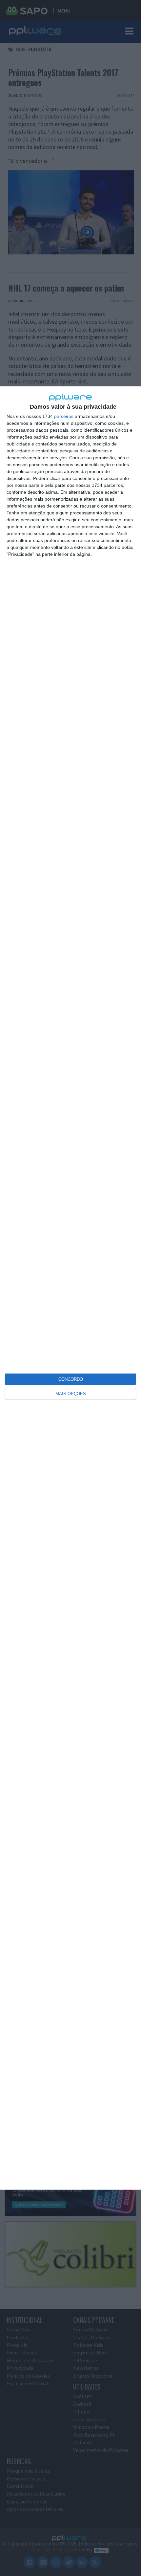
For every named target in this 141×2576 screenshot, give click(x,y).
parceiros (64, 416)
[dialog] (70, 1288)
